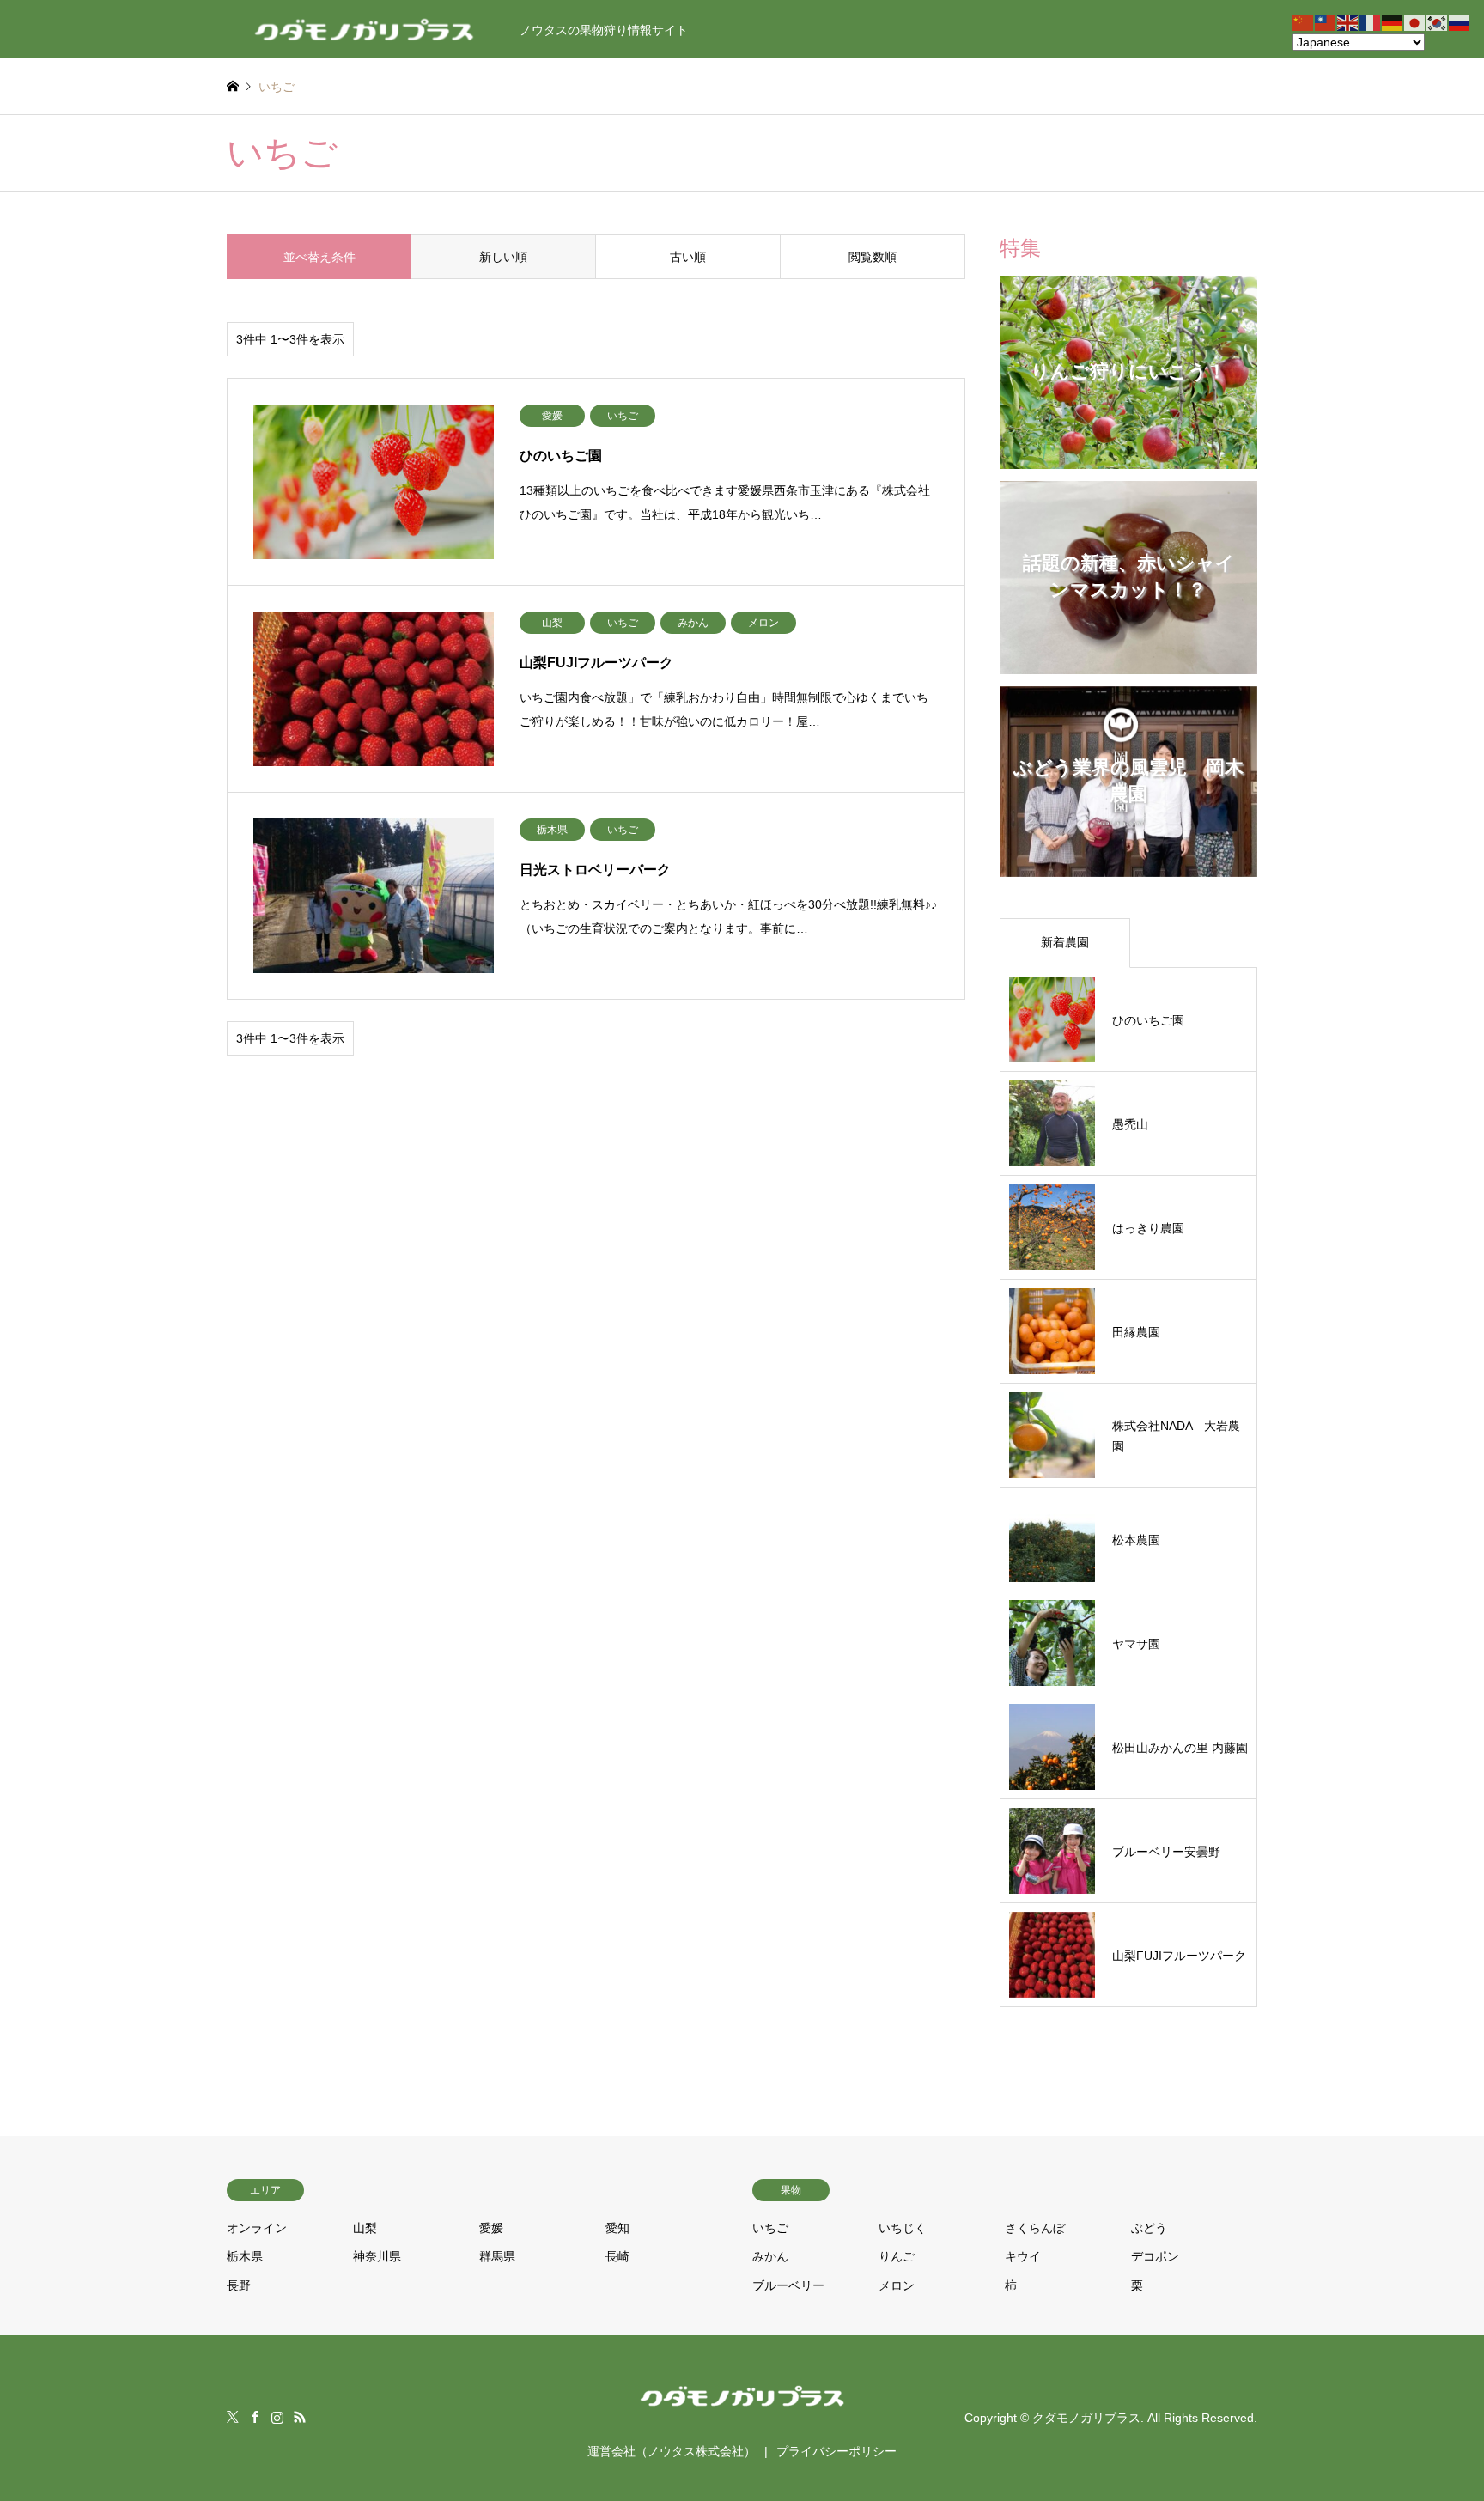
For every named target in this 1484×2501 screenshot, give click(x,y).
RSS (300, 2417)
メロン (897, 2285)
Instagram (277, 2417)
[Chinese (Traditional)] (1326, 22)
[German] (1393, 22)
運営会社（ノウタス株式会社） (672, 2451)
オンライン (257, 2228)
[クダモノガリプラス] (742, 2410)
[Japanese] (1415, 22)
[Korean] (1438, 22)
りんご (897, 2256)
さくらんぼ (1035, 2228)
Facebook (255, 2417)
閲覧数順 (873, 257)
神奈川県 (377, 2256)
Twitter (233, 2417)
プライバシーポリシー (836, 2451)
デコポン (1155, 2256)
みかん (770, 2256)
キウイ (1023, 2256)
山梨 (365, 2228)
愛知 (617, 2228)
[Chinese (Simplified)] (1304, 22)
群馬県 (497, 2256)
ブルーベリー (788, 2285)
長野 (239, 2285)
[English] (1348, 22)
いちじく (903, 2228)
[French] (1371, 22)
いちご (770, 2228)
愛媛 (491, 2228)
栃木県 (245, 2256)
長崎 (617, 2256)
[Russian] (1460, 22)
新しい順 (503, 257)
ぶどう (1149, 2228)
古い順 (688, 257)
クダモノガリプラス (1086, 2418)
